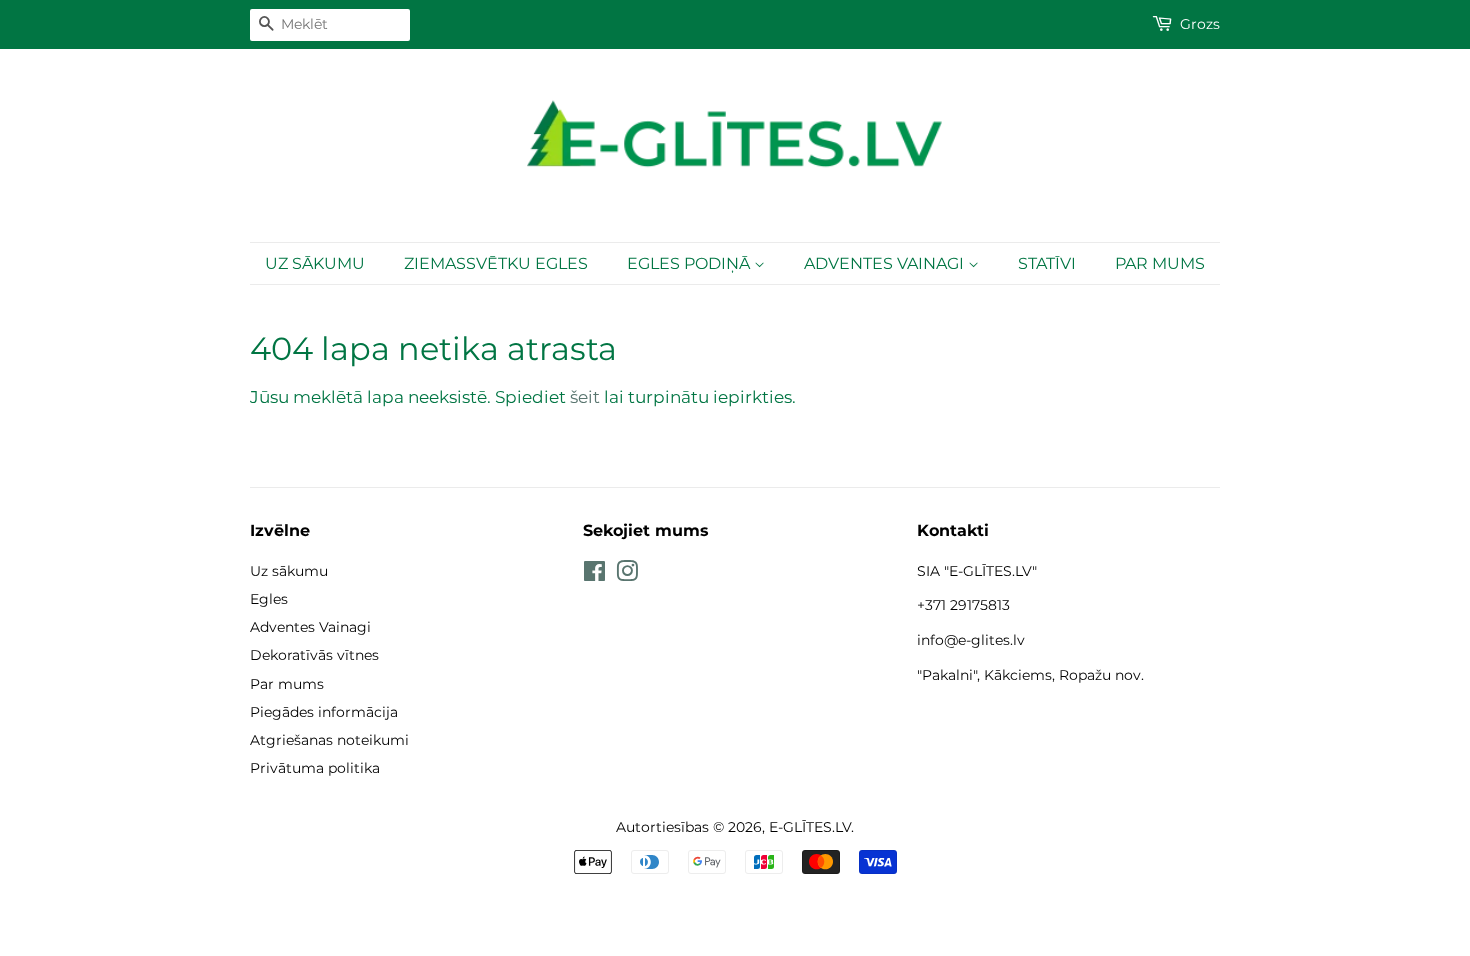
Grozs (1200, 24)
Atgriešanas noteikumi (329, 740)
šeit (585, 397)
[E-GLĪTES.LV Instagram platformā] (627, 575)
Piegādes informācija (324, 712)
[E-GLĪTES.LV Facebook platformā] (594, 575)
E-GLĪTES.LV (810, 827)
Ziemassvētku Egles (496, 263)
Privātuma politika (315, 768)
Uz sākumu (315, 263)
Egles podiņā (690, 263)
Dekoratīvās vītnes (314, 655)
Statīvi (1047, 263)
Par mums (1160, 263)
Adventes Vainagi (886, 263)
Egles (269, 599)
